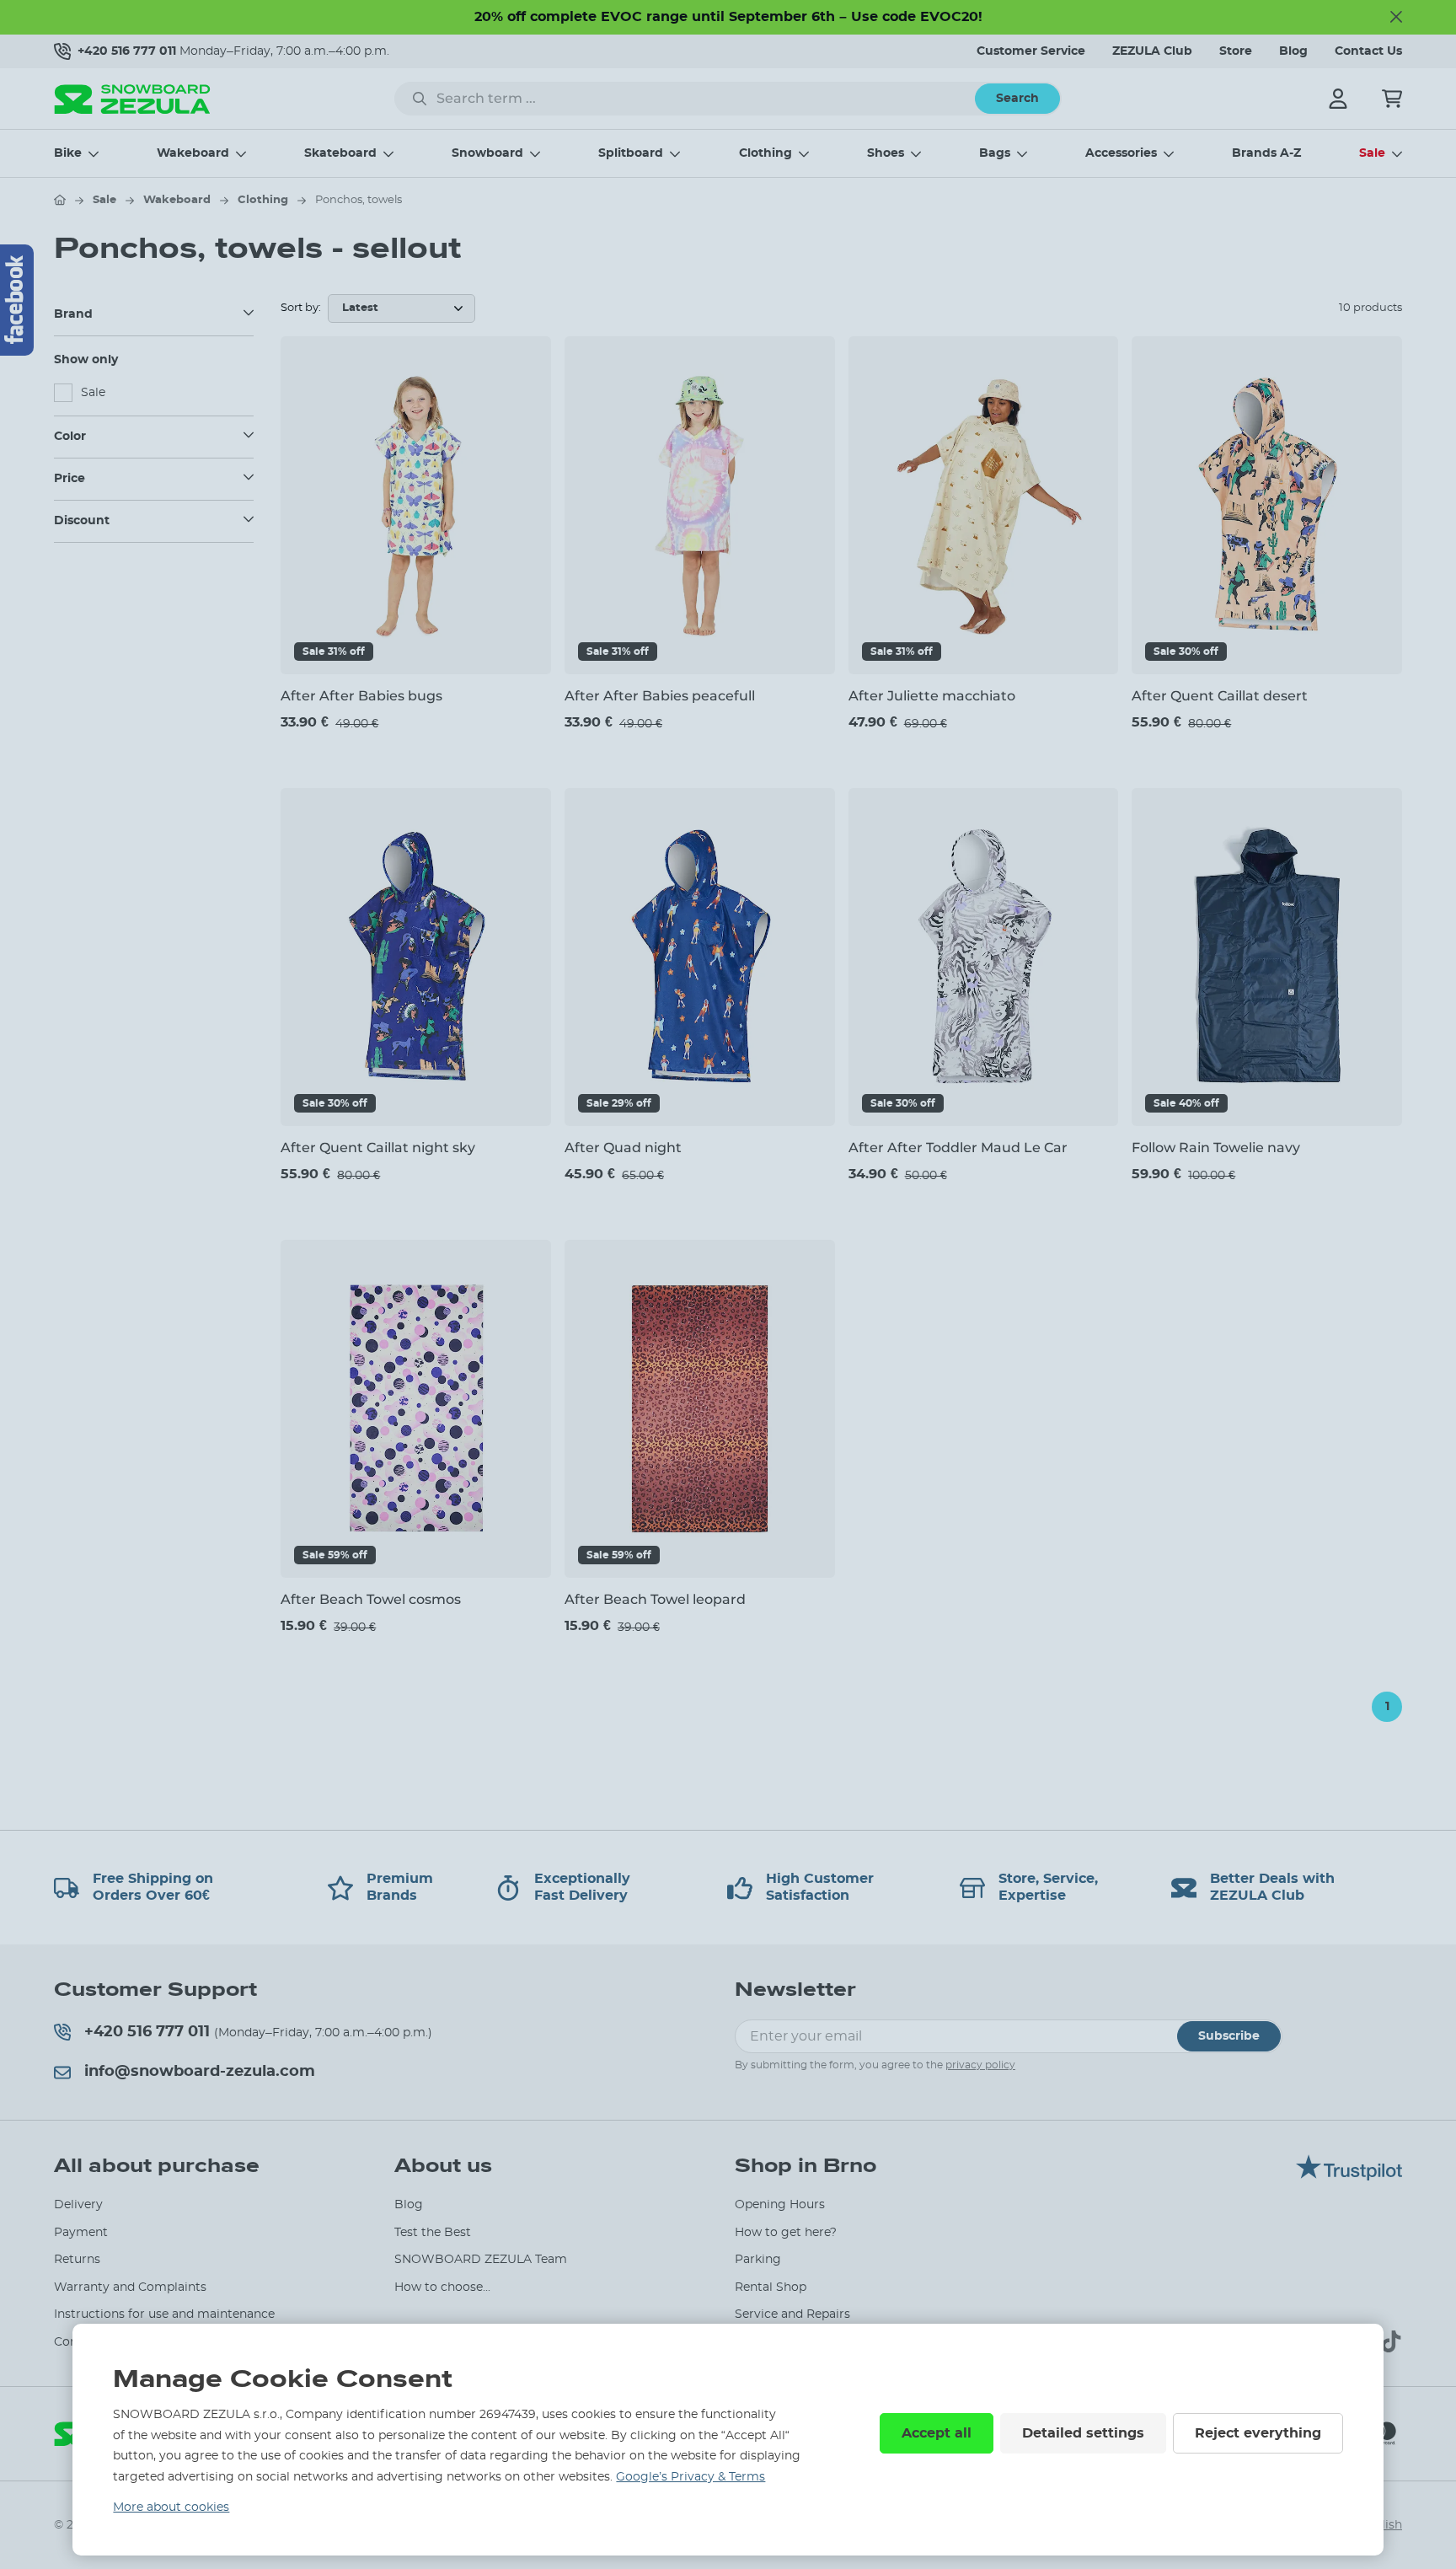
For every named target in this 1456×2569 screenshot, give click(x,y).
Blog (1293, 51)
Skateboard (340, 153)
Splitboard (631, 153)
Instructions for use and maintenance (164, 2314)
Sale (1372, 153)
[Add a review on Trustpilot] (1349, 2176)
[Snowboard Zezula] (132, 99)
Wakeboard (193, 153)
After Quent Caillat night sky (378, 1148)
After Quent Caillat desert (1220, 696)
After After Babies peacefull (660, 696)
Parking (758, 2260)
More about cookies (171, 2507)
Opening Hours (780, 2205)
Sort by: (301, 308)
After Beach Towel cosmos (371, 1599)
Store (1236, 51)
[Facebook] (17, 300)
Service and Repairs (792, 2314)
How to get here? (786, 2233)
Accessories (1121, 153)
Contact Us (1368, 51)
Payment (81, 2233)
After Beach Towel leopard (655, 1599)
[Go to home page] (60, 200)
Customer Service (1031, 51)
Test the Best (433, 2233)
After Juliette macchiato (932, 696)
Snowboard (487, 153)
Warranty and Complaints (130, 2287)
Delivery (78, 2205)
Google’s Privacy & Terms (691, 2477)
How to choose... (442, 2287)
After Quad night (623, 1148)
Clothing (765, 153)
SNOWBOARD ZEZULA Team (481, 2260)
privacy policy (980, 2065)
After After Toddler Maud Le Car (958, 1148)
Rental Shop (771, 2287)
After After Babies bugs (361, 696)
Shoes (886, 153)
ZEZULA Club (1152, 51)
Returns (77, 2260)
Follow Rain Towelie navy (1216, 1148)
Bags (995, 153)
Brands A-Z (1266, 153)
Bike (68, 153)
